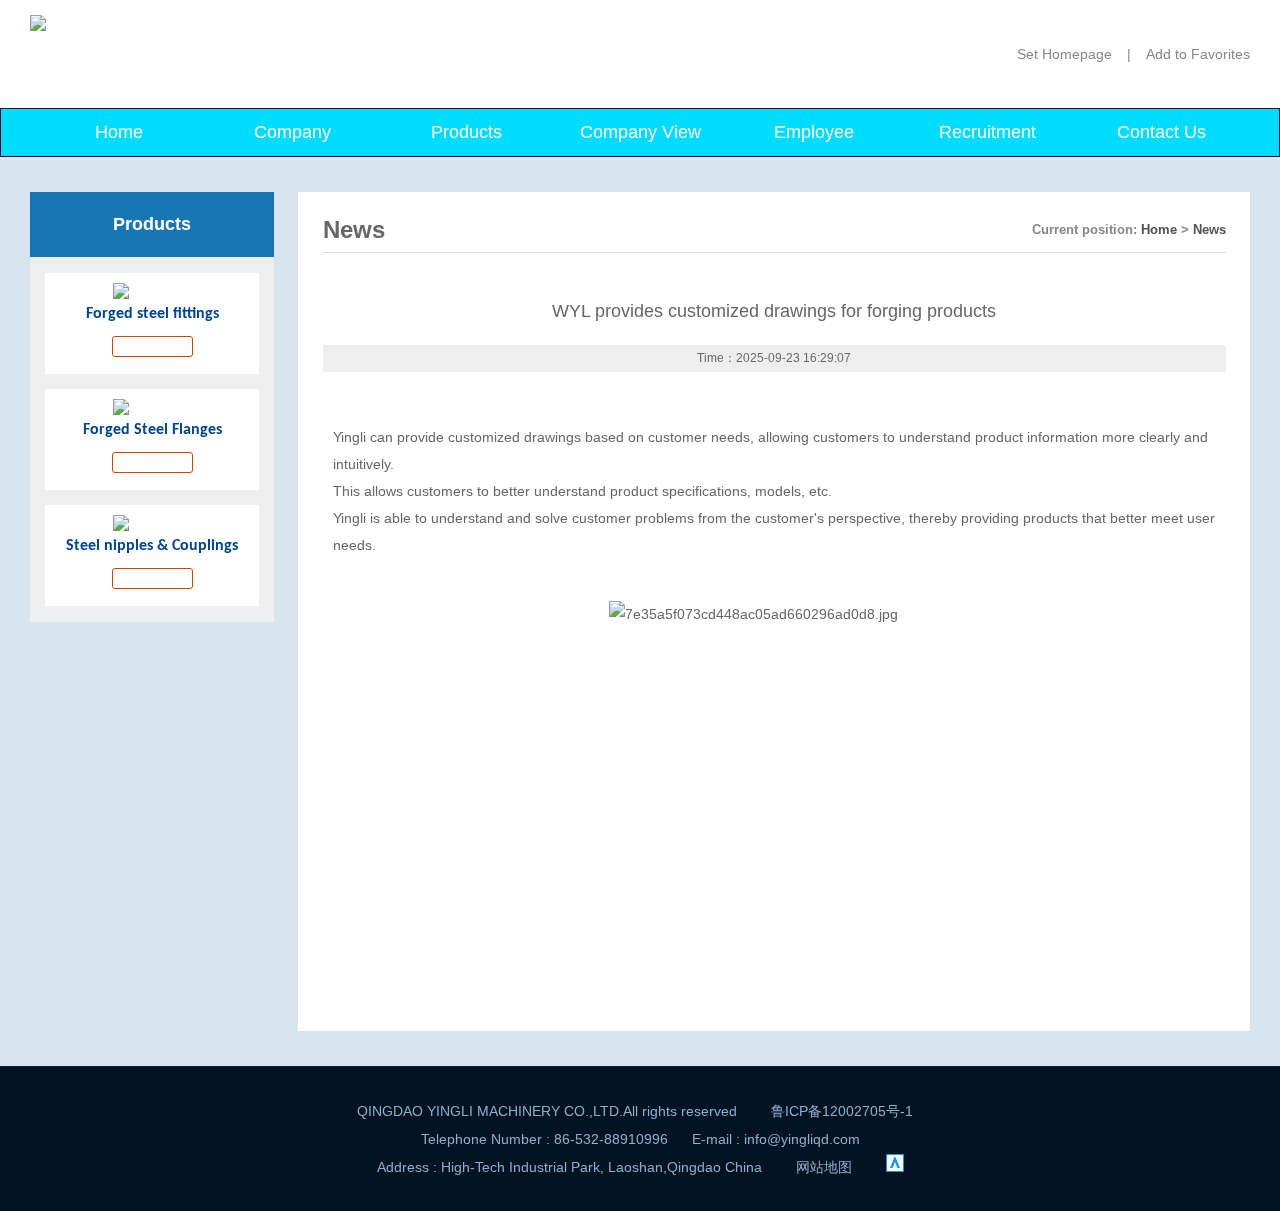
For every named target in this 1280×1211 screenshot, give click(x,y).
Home (119, 132)
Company (292, 132)
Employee (814, 132)
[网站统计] (895, 1167)
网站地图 (824, 1167)
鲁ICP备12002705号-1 (842, 1111)
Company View (640, 132)
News (1209, 229)
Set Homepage (1064, 54)
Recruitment (987, 132)
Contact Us (1161, 132)
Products (466, 132)
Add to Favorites (1198, 54)
